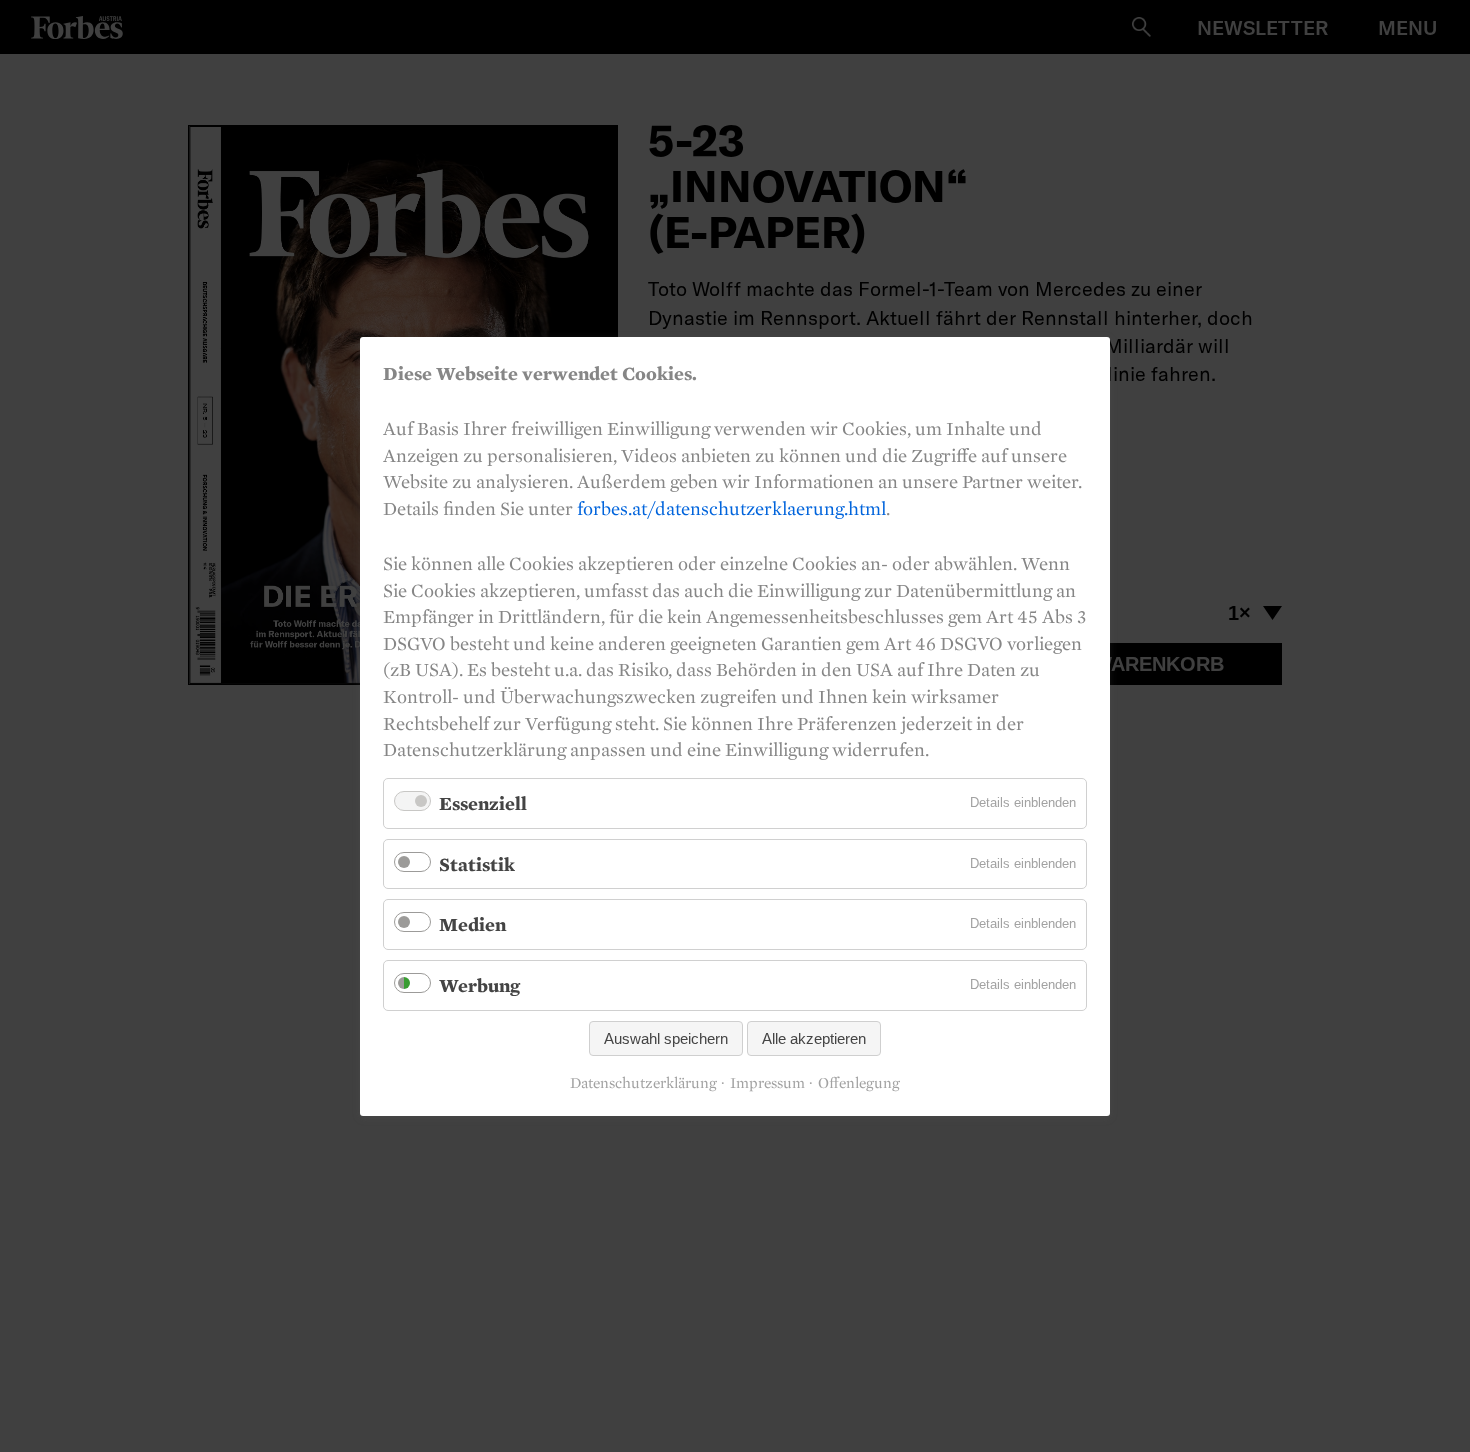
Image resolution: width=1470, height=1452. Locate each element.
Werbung (479, 985)
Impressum (767, 1083)
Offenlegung (859, 1083)
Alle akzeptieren (814, 1037)
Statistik (477, 863)
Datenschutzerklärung (643, 1083)
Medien (472, 924)
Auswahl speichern (666, 1037)
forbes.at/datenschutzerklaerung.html (731, 507)
